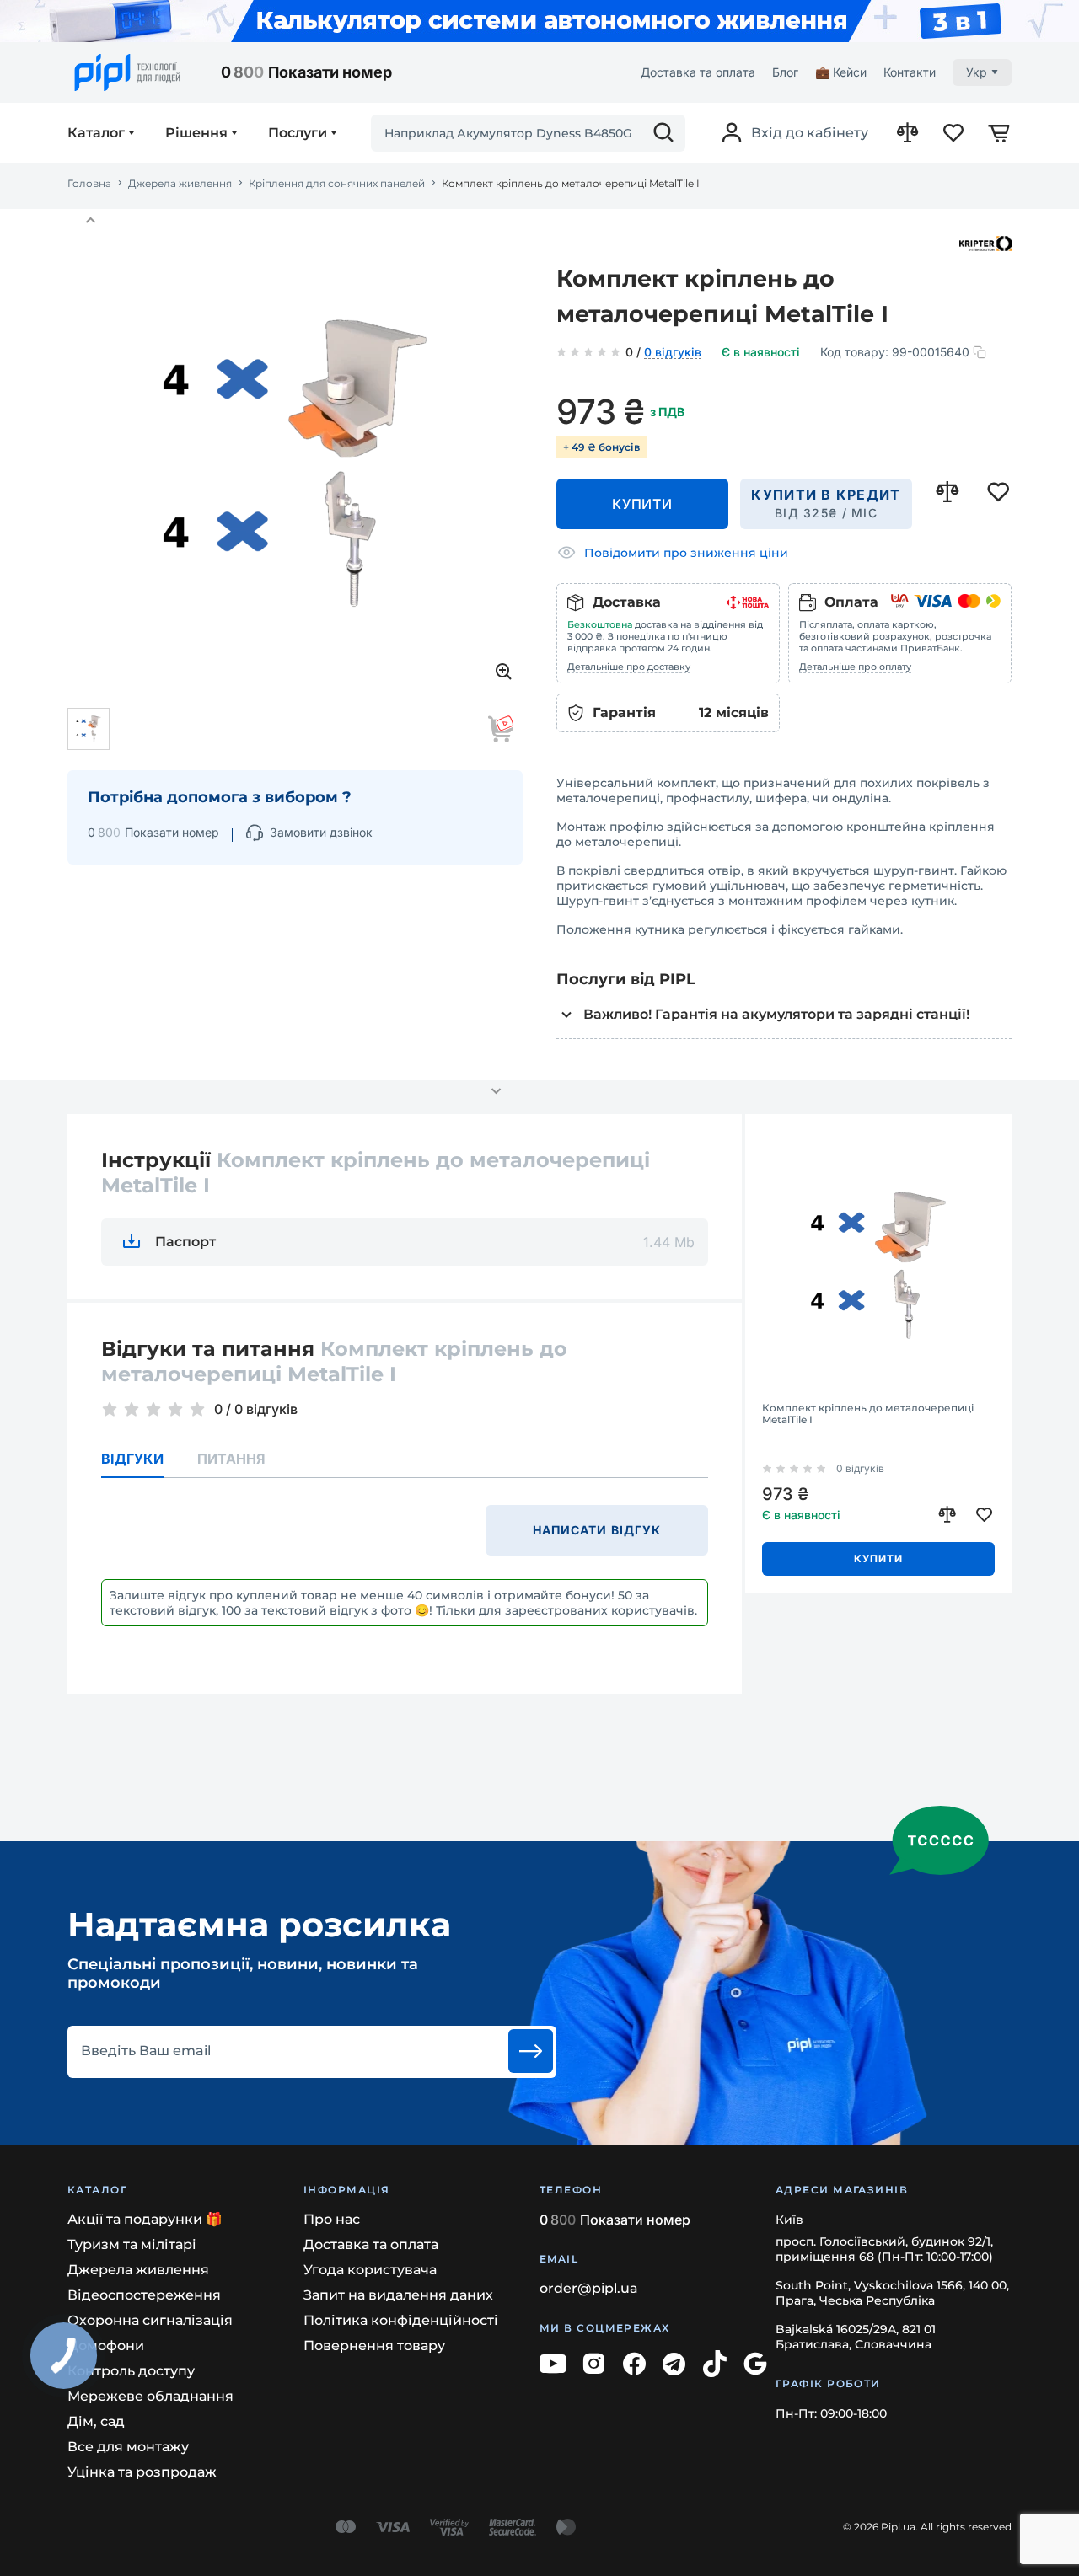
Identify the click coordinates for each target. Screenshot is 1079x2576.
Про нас (332, 2219)
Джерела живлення (180, 184)
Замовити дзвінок (321, 832)
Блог (785, 72)
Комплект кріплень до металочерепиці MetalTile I (868, 1414)
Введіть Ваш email (146, 2051)
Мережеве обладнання (150, 2396)
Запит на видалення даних (398, 2295)
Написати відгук (597, 1530)
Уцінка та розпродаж (142, 2472)
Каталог (96, 133)
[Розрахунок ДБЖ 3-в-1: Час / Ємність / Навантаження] (539, 21)
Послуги (298, 133)
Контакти (910, 72)
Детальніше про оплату (855, 667)
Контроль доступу (131, 2371)
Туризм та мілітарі (132, 2244)
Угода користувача (370, 2270)
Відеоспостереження (144, 2295)
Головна (89, 184)
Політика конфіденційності (401, 2320)
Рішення (196, 133)
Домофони (106, 2346)
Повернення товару (374, 2346)
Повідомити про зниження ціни (686, 553)
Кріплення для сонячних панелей (337, 184)
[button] (90, 221)
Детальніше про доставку (629, 667)
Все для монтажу (128, 2447)
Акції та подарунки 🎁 (145, 2219)
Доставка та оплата (698, 72)
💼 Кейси (841, 72)
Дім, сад (96, 2421)
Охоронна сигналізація (150, 2320)
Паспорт (185, 1242)
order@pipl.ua (589, 2288)
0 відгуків (673, 353)
